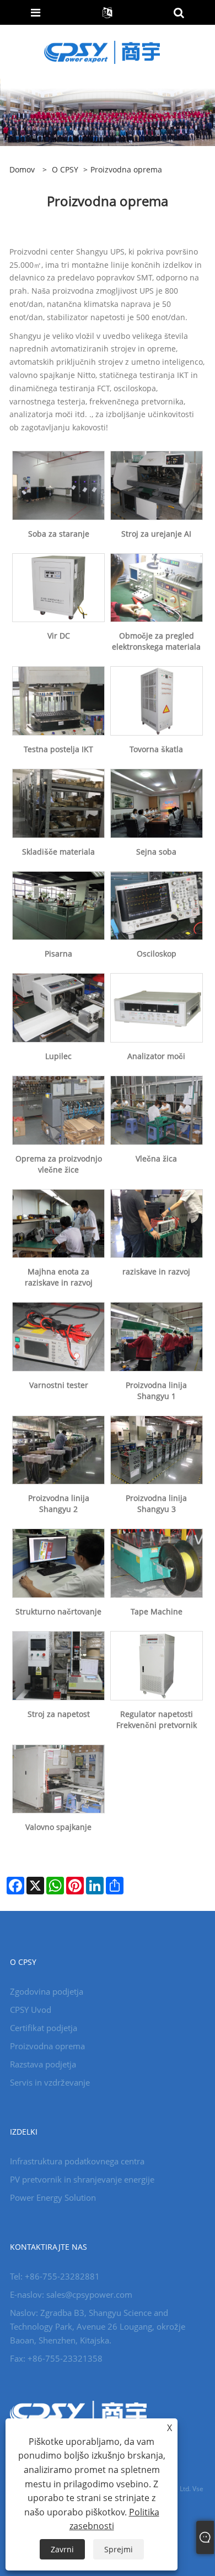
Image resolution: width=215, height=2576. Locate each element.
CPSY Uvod (31, 2010)
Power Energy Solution (53, 2197)
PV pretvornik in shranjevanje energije (82, 2179)
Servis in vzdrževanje (50, 2082)
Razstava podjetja (43, 2064)
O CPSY (65, 169)
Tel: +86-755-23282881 (55, 2276)
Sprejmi (119, 2549)
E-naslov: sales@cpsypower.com (71, 2294)
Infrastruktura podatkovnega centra (77, 2161)
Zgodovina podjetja (47, 1991)
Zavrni (62, 2549)
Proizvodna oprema (47, 2046)
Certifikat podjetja (44, 2028)
